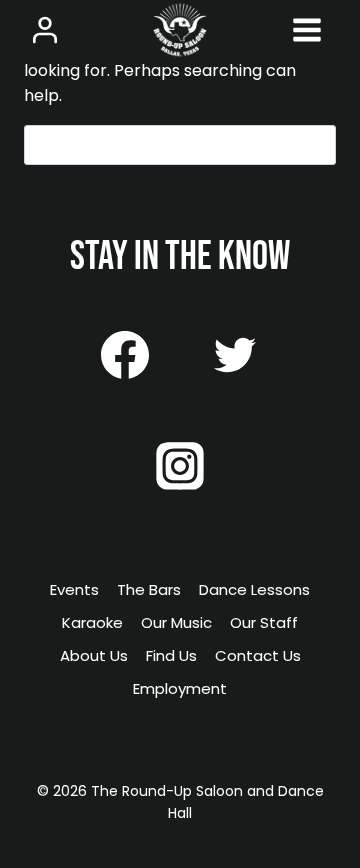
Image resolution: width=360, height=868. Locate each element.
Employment (180, 688)
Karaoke (92, 622)
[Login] (45, 29)
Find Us (171, 655)
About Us (94, 655)
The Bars (149, 589)
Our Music (176, 622)
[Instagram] (180, 466)
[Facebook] (125, 355)
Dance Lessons (254, 589)
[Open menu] (306, 29)
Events (74, 589)
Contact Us (258, 655)
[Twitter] (235, 355)
